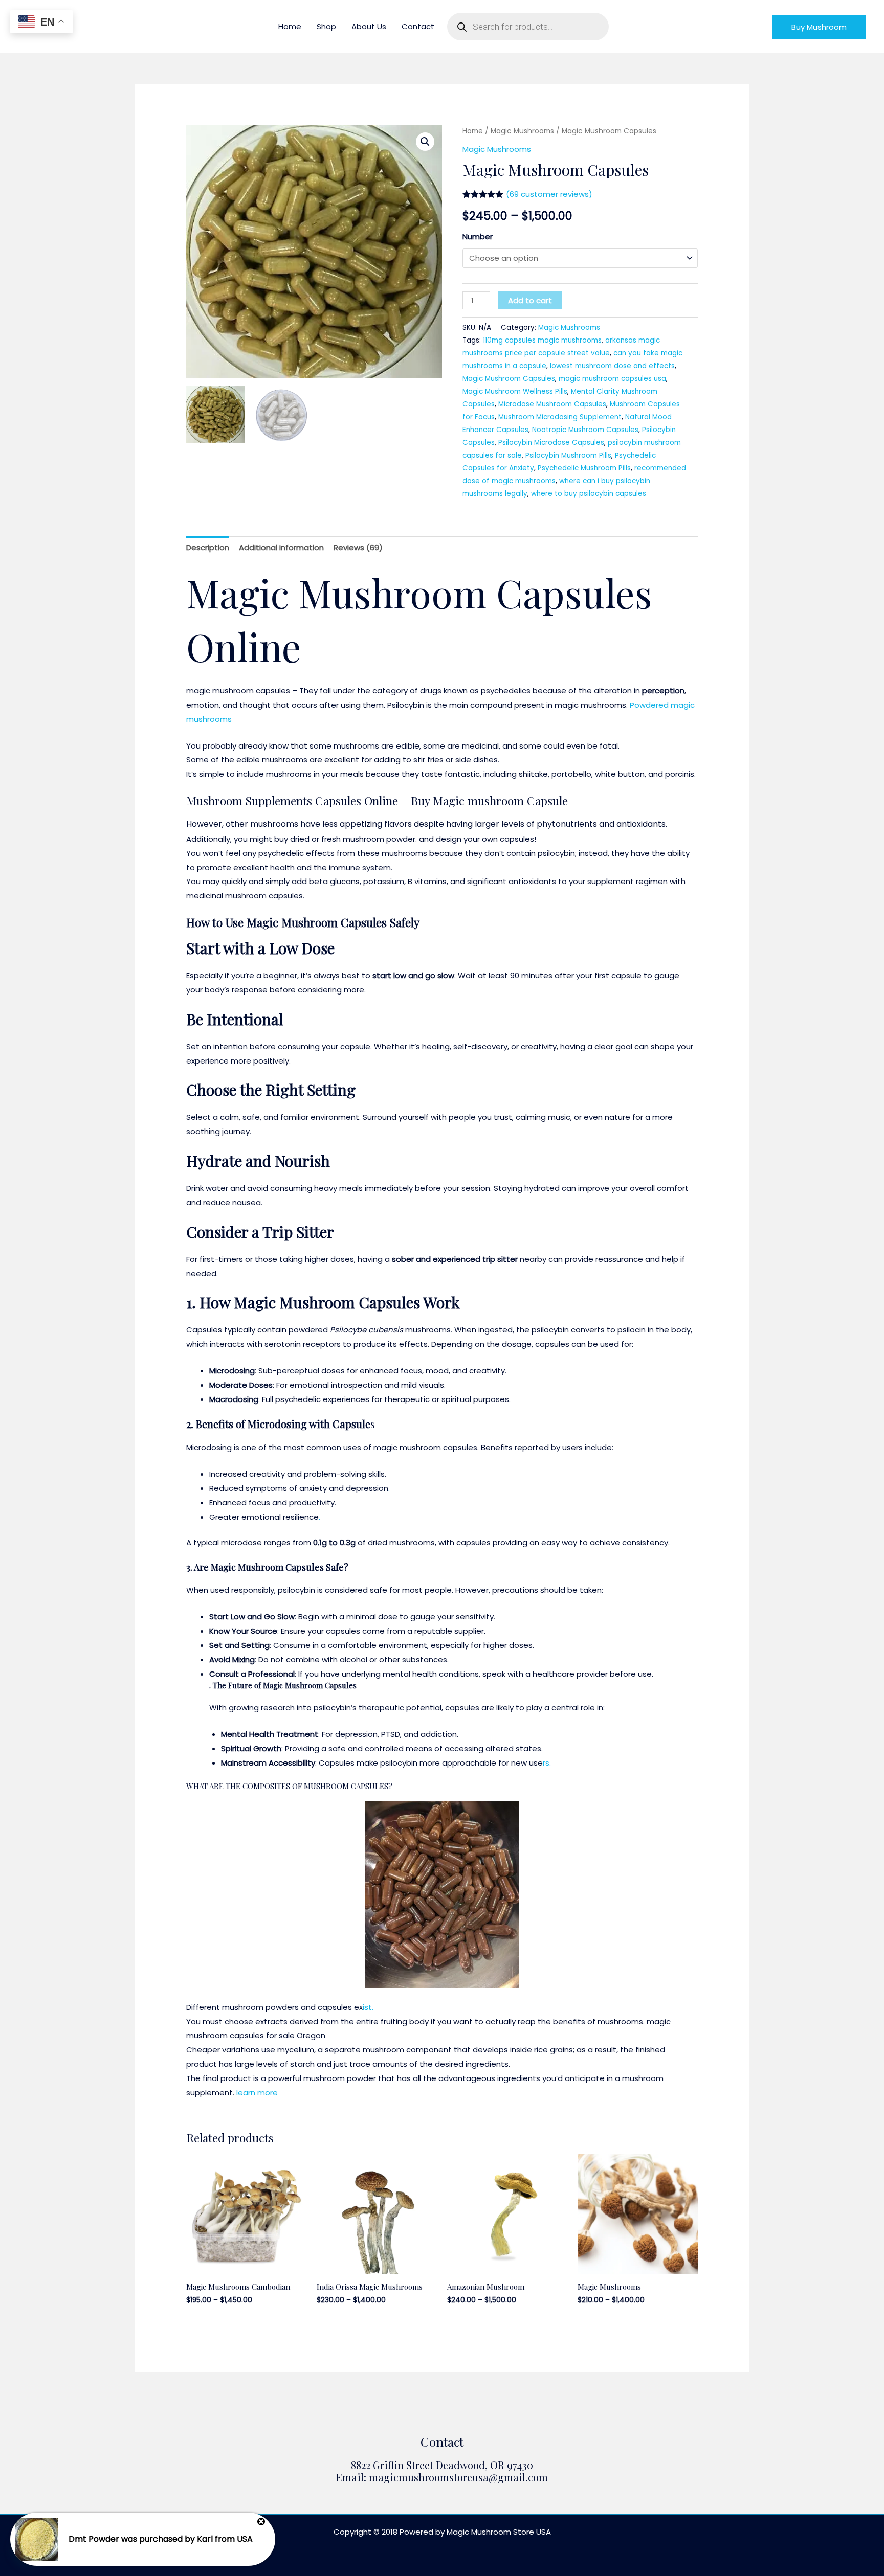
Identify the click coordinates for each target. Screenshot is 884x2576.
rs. (547, 1763)
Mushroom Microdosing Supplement (560, 417)
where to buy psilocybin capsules (589, 494)
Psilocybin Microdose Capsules (551, 443)
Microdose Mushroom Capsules (552, 404)
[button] (819, 27)
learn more (257, 2093)
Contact (418, 26)
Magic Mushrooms (522, 131)
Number (478, 236)
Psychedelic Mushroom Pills (584, 468)
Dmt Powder (94, 2539)
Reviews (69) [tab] (358, 547)
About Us (369, 26)
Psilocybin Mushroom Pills (568, 455)
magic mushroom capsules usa (612, 379)
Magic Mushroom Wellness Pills (515, 391)
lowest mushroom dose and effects (612, 366)
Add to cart (530, 300)
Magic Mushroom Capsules (509, 379)
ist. (368, 2007)
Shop (326, 26)
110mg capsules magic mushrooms (542, 340)
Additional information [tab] (281, 547)
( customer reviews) (549, 194)
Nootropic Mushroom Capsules (585, 430)
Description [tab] (208, 547)
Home (290, 26)
